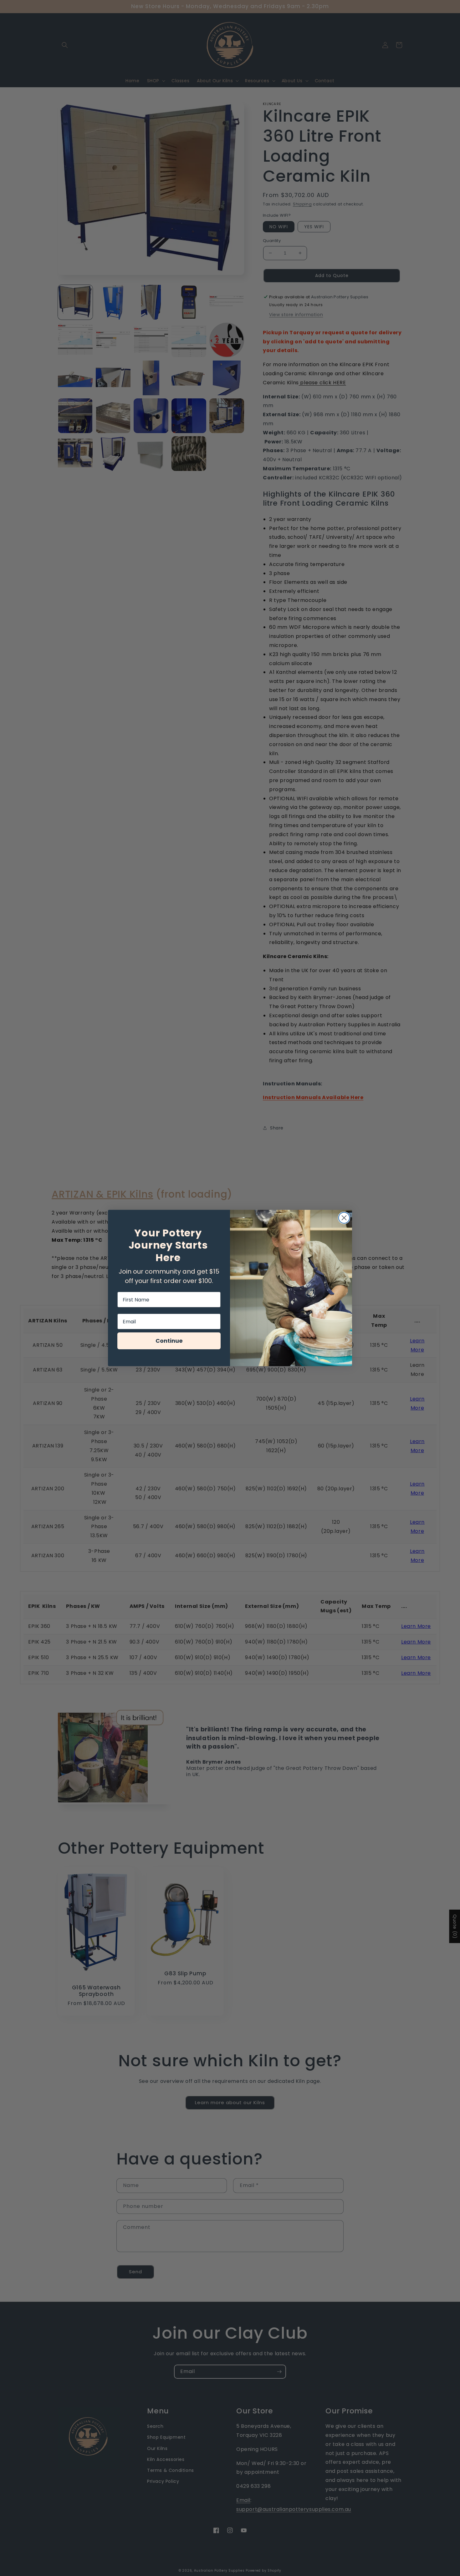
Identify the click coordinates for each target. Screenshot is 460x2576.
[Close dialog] (344, 1218)
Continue (169, 1341)
